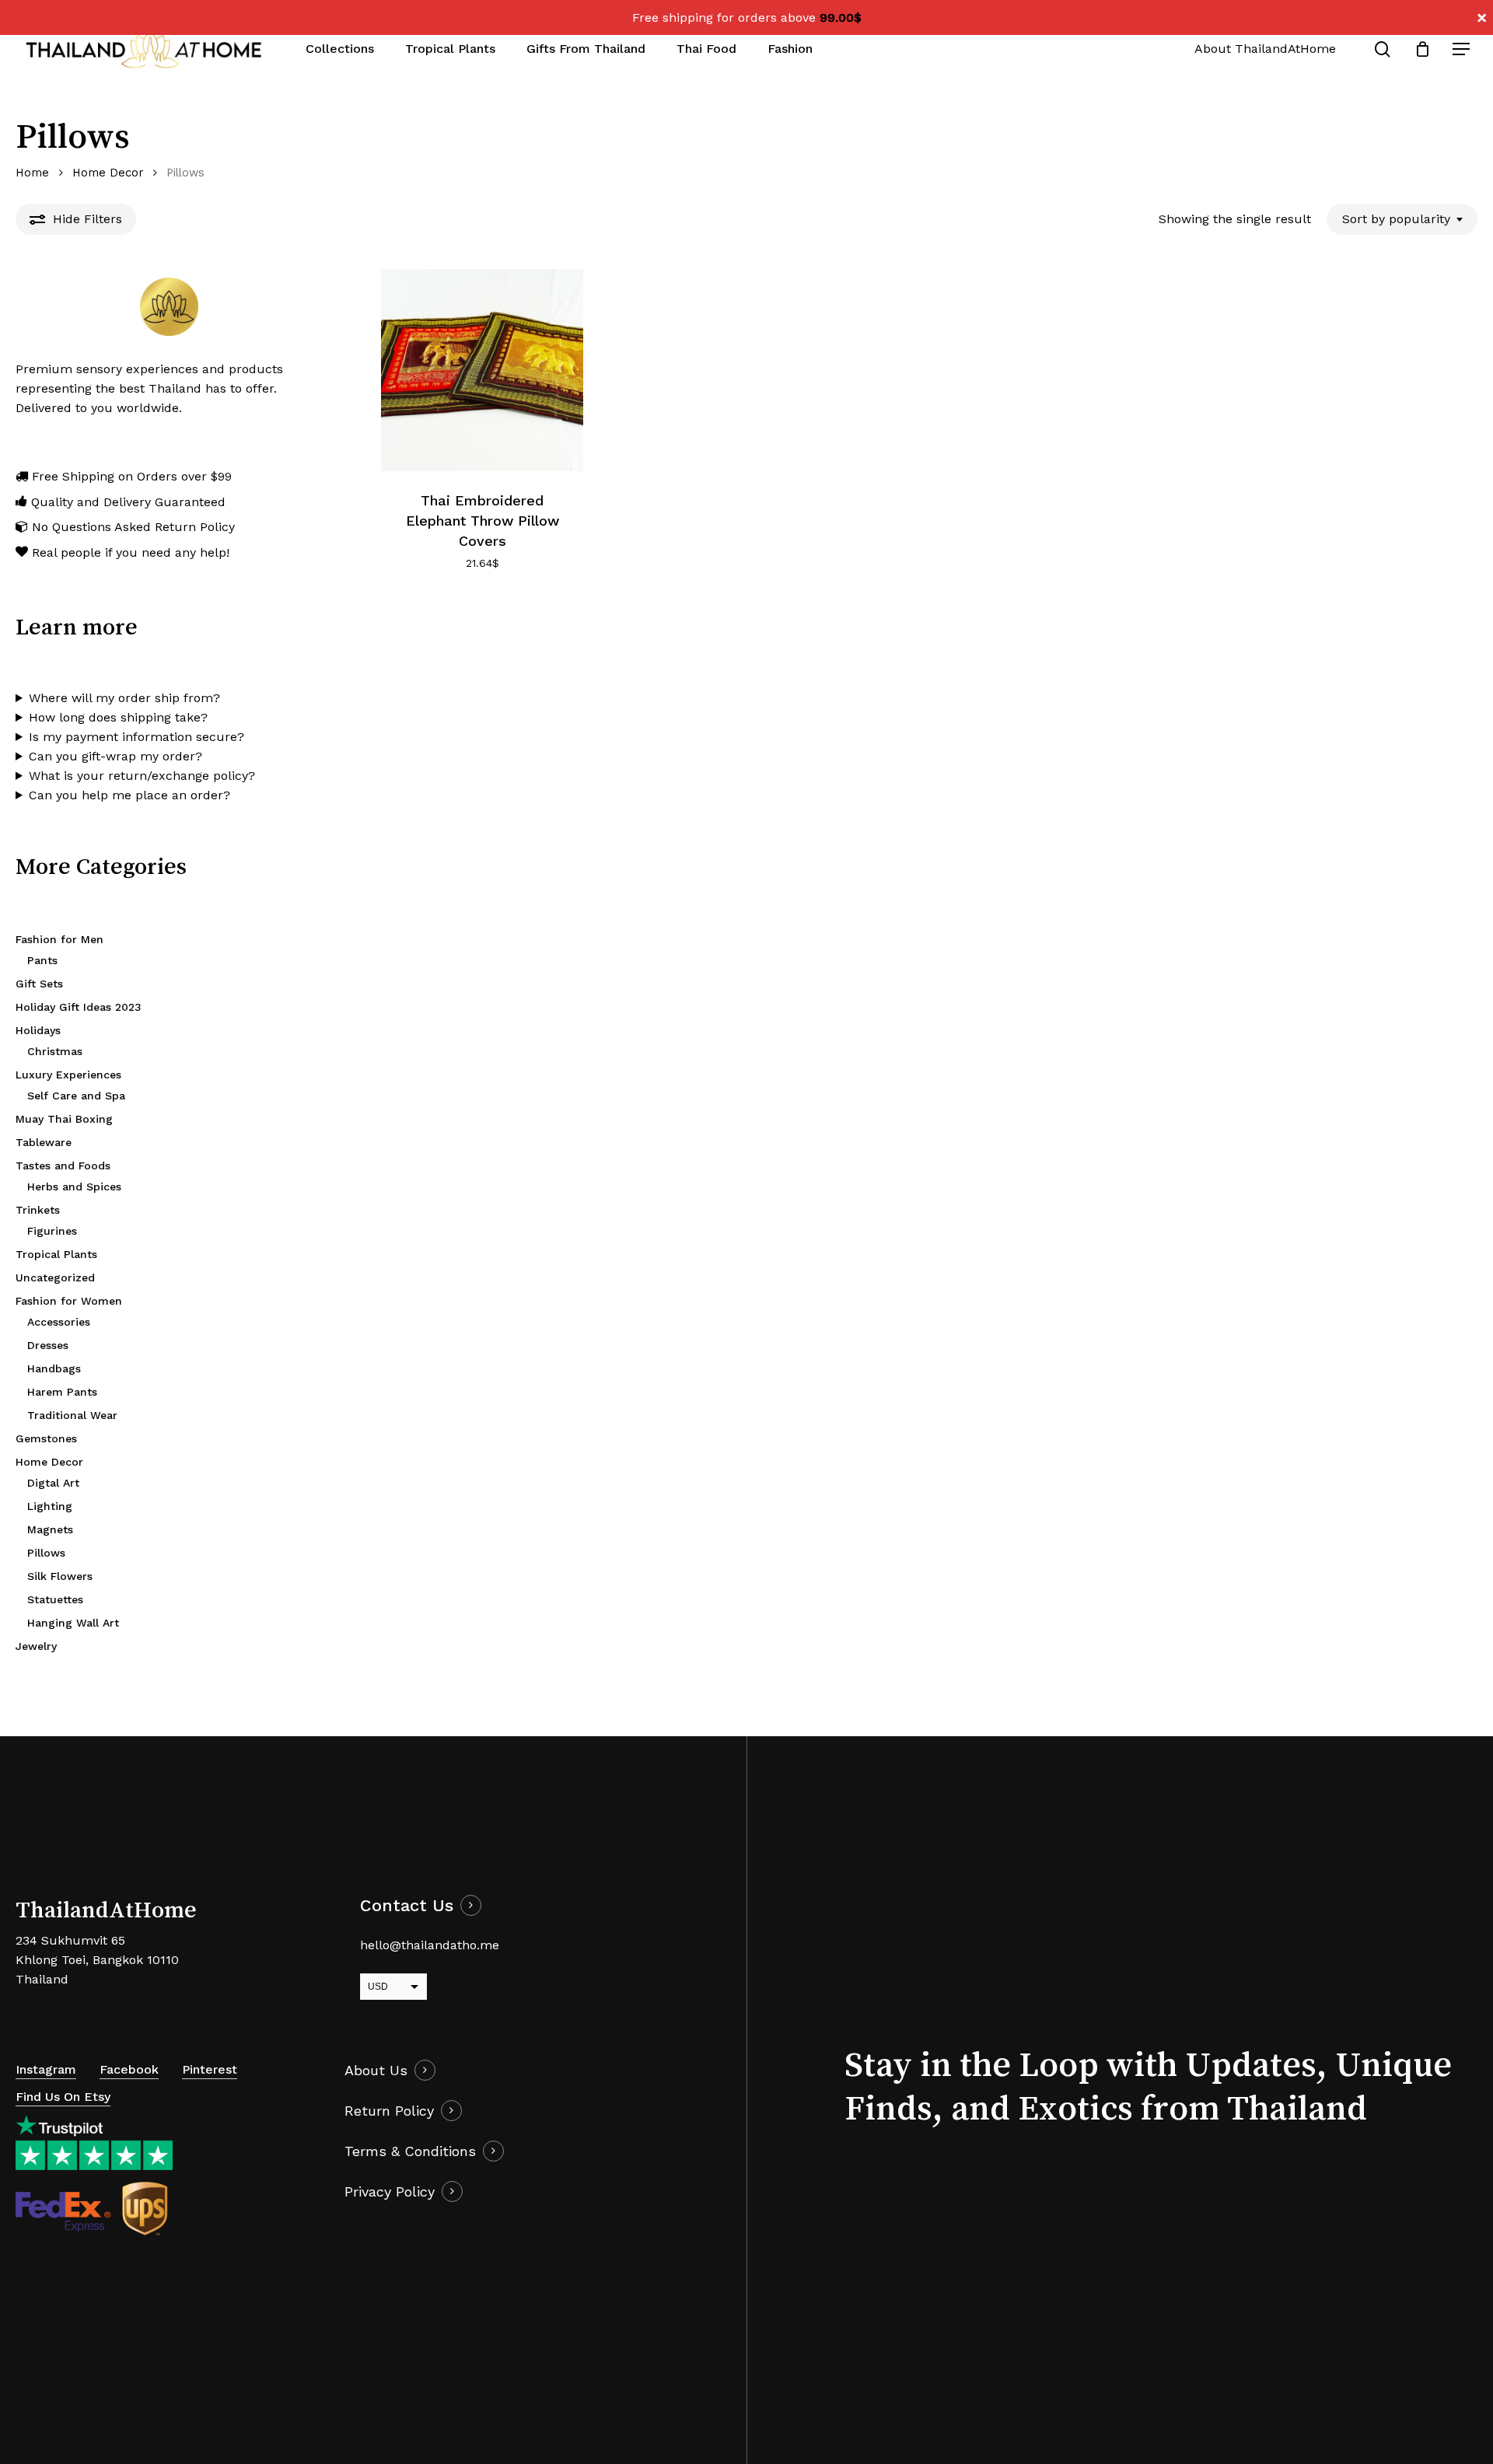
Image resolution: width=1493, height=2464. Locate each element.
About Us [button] (376, 2070)
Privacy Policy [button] (390, 2191)
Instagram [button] (46, 2069)
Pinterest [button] (210, 2069)
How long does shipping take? (118, 717)
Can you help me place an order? (129, 795)
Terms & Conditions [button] (410, 2151)
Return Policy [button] (389, 2111)
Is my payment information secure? (136, 737)
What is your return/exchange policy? (142, 776)
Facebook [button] (129, 2069)
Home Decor (108, 173)
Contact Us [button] (407, 1905)
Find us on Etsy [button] (63, 2097)
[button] (1462, 49)
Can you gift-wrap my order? (115, 756)
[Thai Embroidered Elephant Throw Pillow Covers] (482, 370)
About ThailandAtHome (1265, 49)
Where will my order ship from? (124, 698)
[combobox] (1402, 219)
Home (32, 173)
